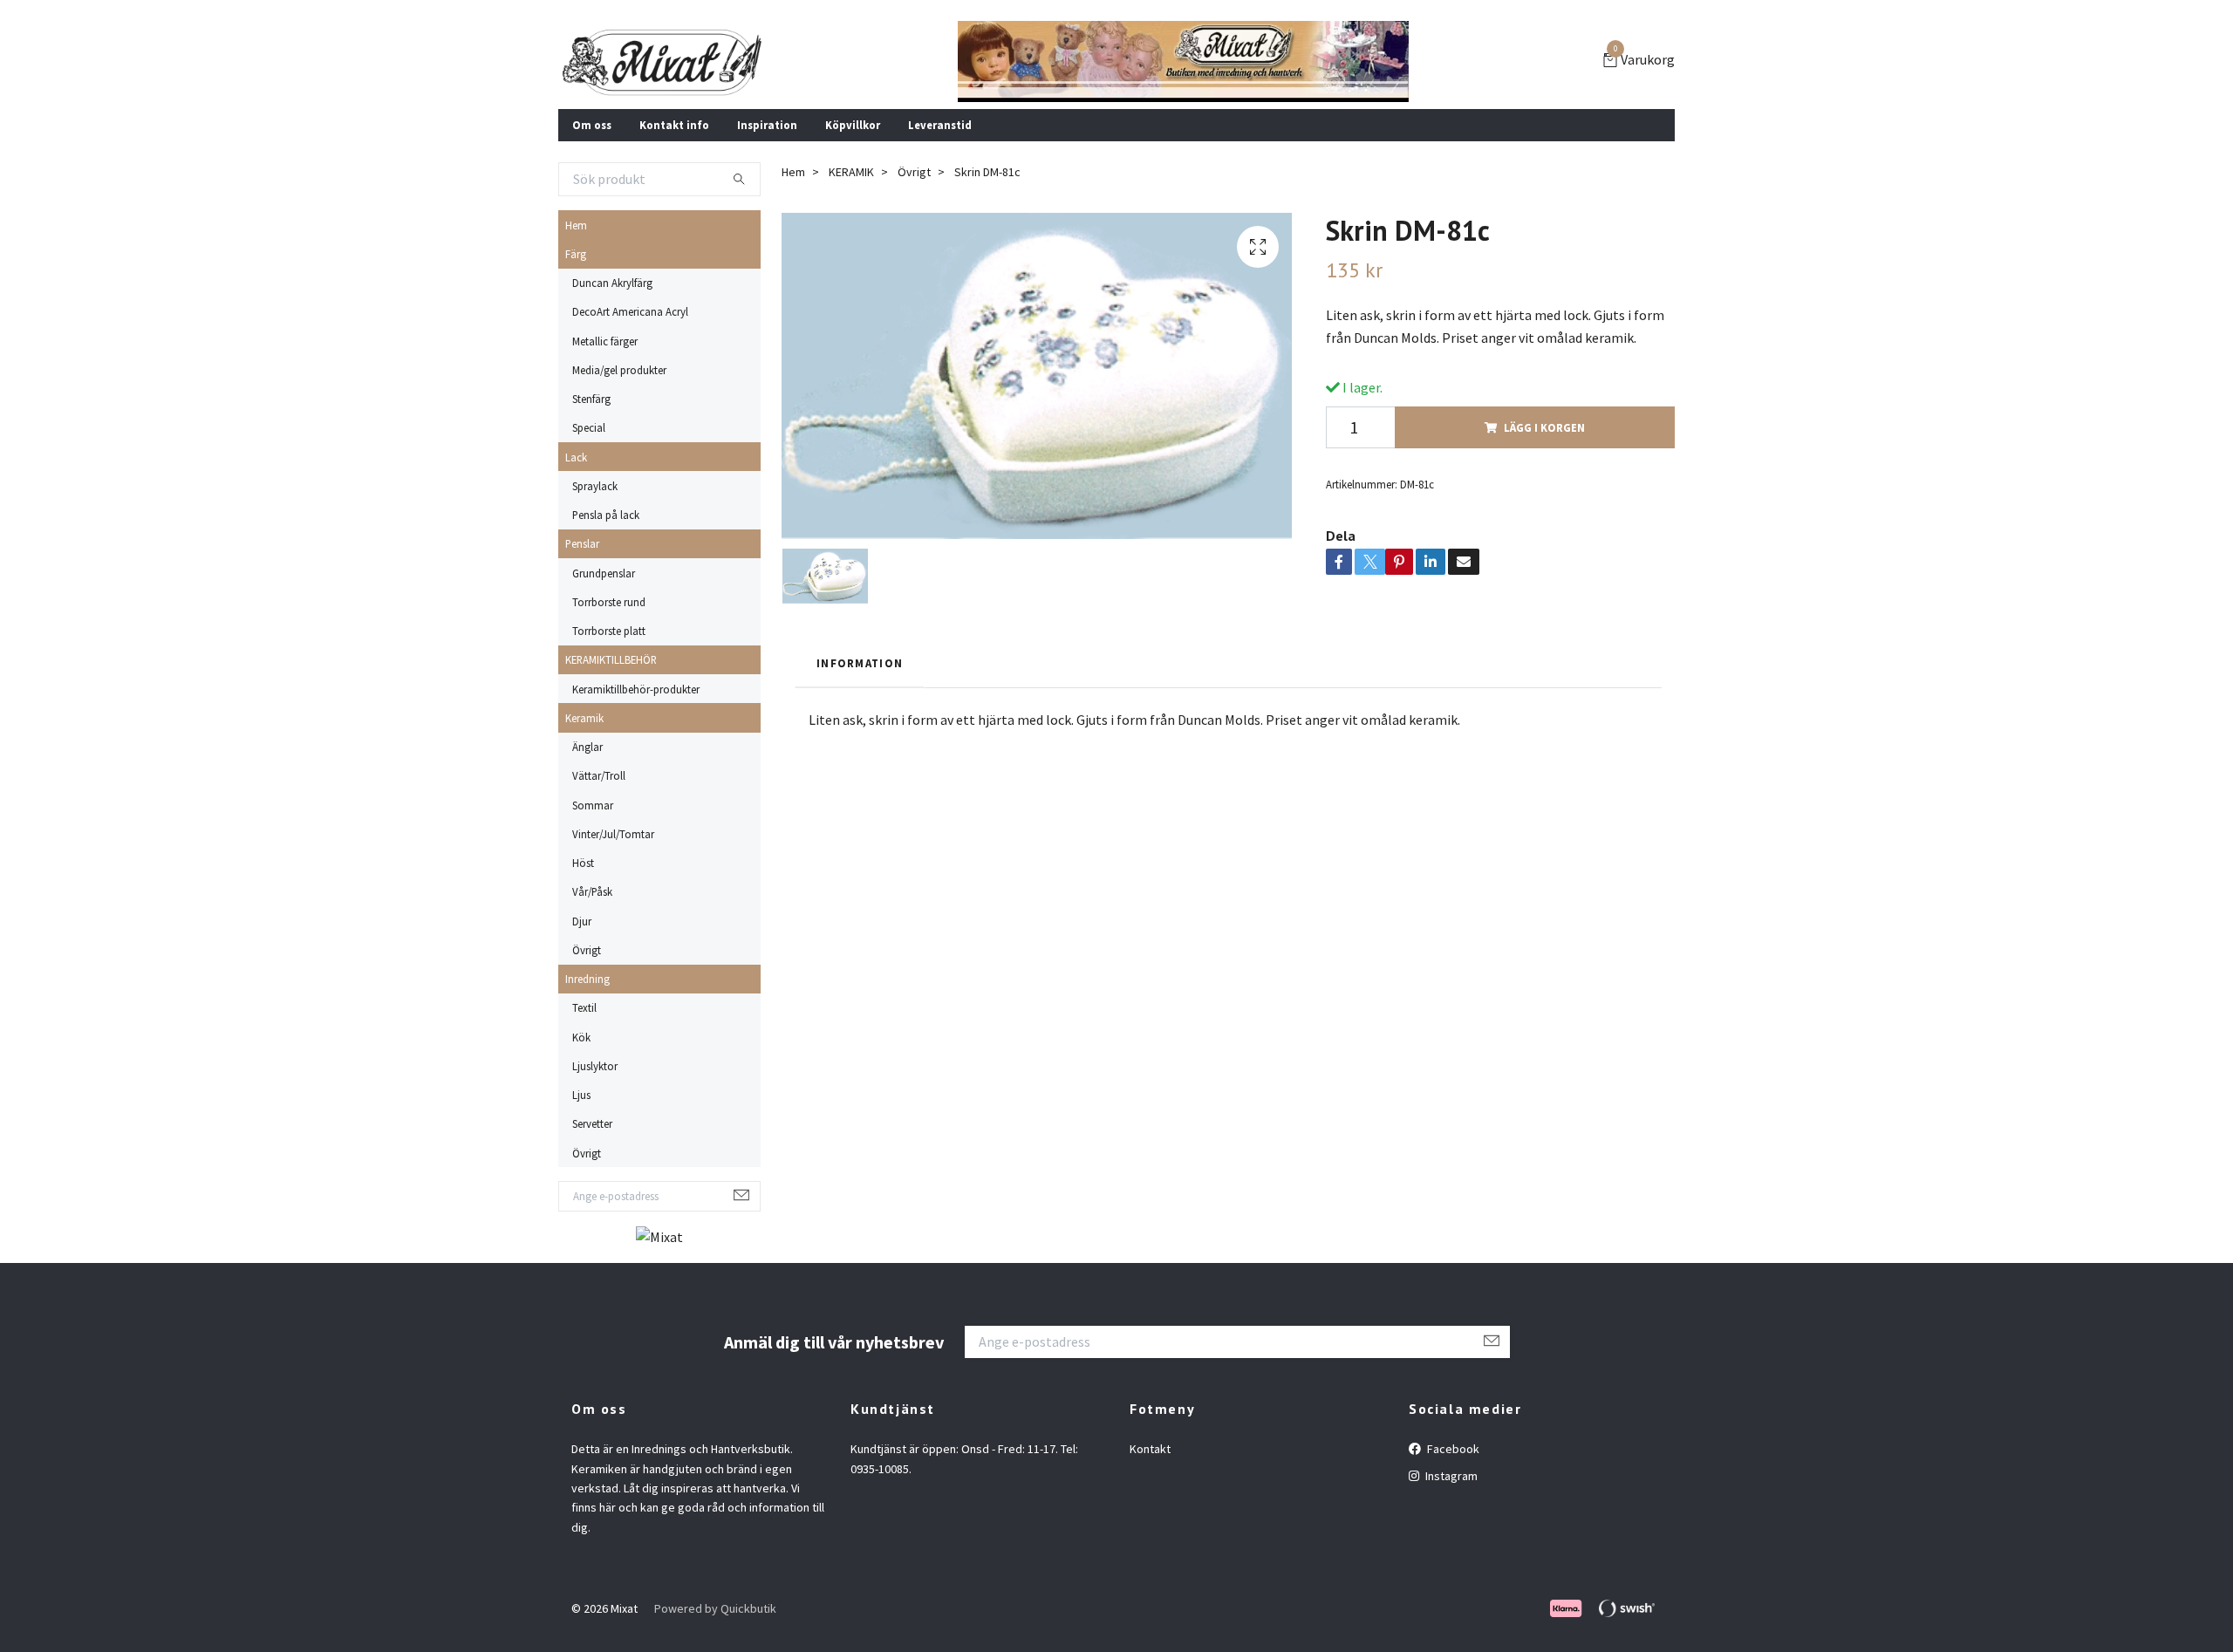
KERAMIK (851, 172)
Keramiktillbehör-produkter (636, 689)
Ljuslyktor (595, 1066)
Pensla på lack (606, 515)
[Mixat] (662, 62)
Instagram (1450, 1476)
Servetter (592, 1123)
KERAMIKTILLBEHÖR (611, 659)
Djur (582, 921)
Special (589, 427)
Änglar (587, 747)
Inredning (587, 979)
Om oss (592, 125)
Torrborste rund (609, 602)
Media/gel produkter (619, 370)
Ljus (581, 1095)
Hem (576, 225)
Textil (584, 1007)
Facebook (1452, 1449)
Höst (583, 863)
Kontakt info (674, 125)
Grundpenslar (604, 573)
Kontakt (1150, 1449)
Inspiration (767, 125)
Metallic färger (605, 341)
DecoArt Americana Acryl (630, 311)
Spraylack (595, 486)
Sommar (593, 805)
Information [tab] (860, 663)
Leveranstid (940, 125)
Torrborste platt (609, 631)
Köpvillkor (853, 125)
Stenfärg (591, 399)
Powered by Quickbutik (715, 1608)
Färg (576, 254)
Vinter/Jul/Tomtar (613, 834)
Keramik (584, 718)
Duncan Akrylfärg (612, 283)
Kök (581, 1037)
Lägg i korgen (1544, 427)
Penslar (582, 543)
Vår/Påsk (592, 891)
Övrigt (587, 950)
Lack (576, 457)
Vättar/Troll (599, 775)
